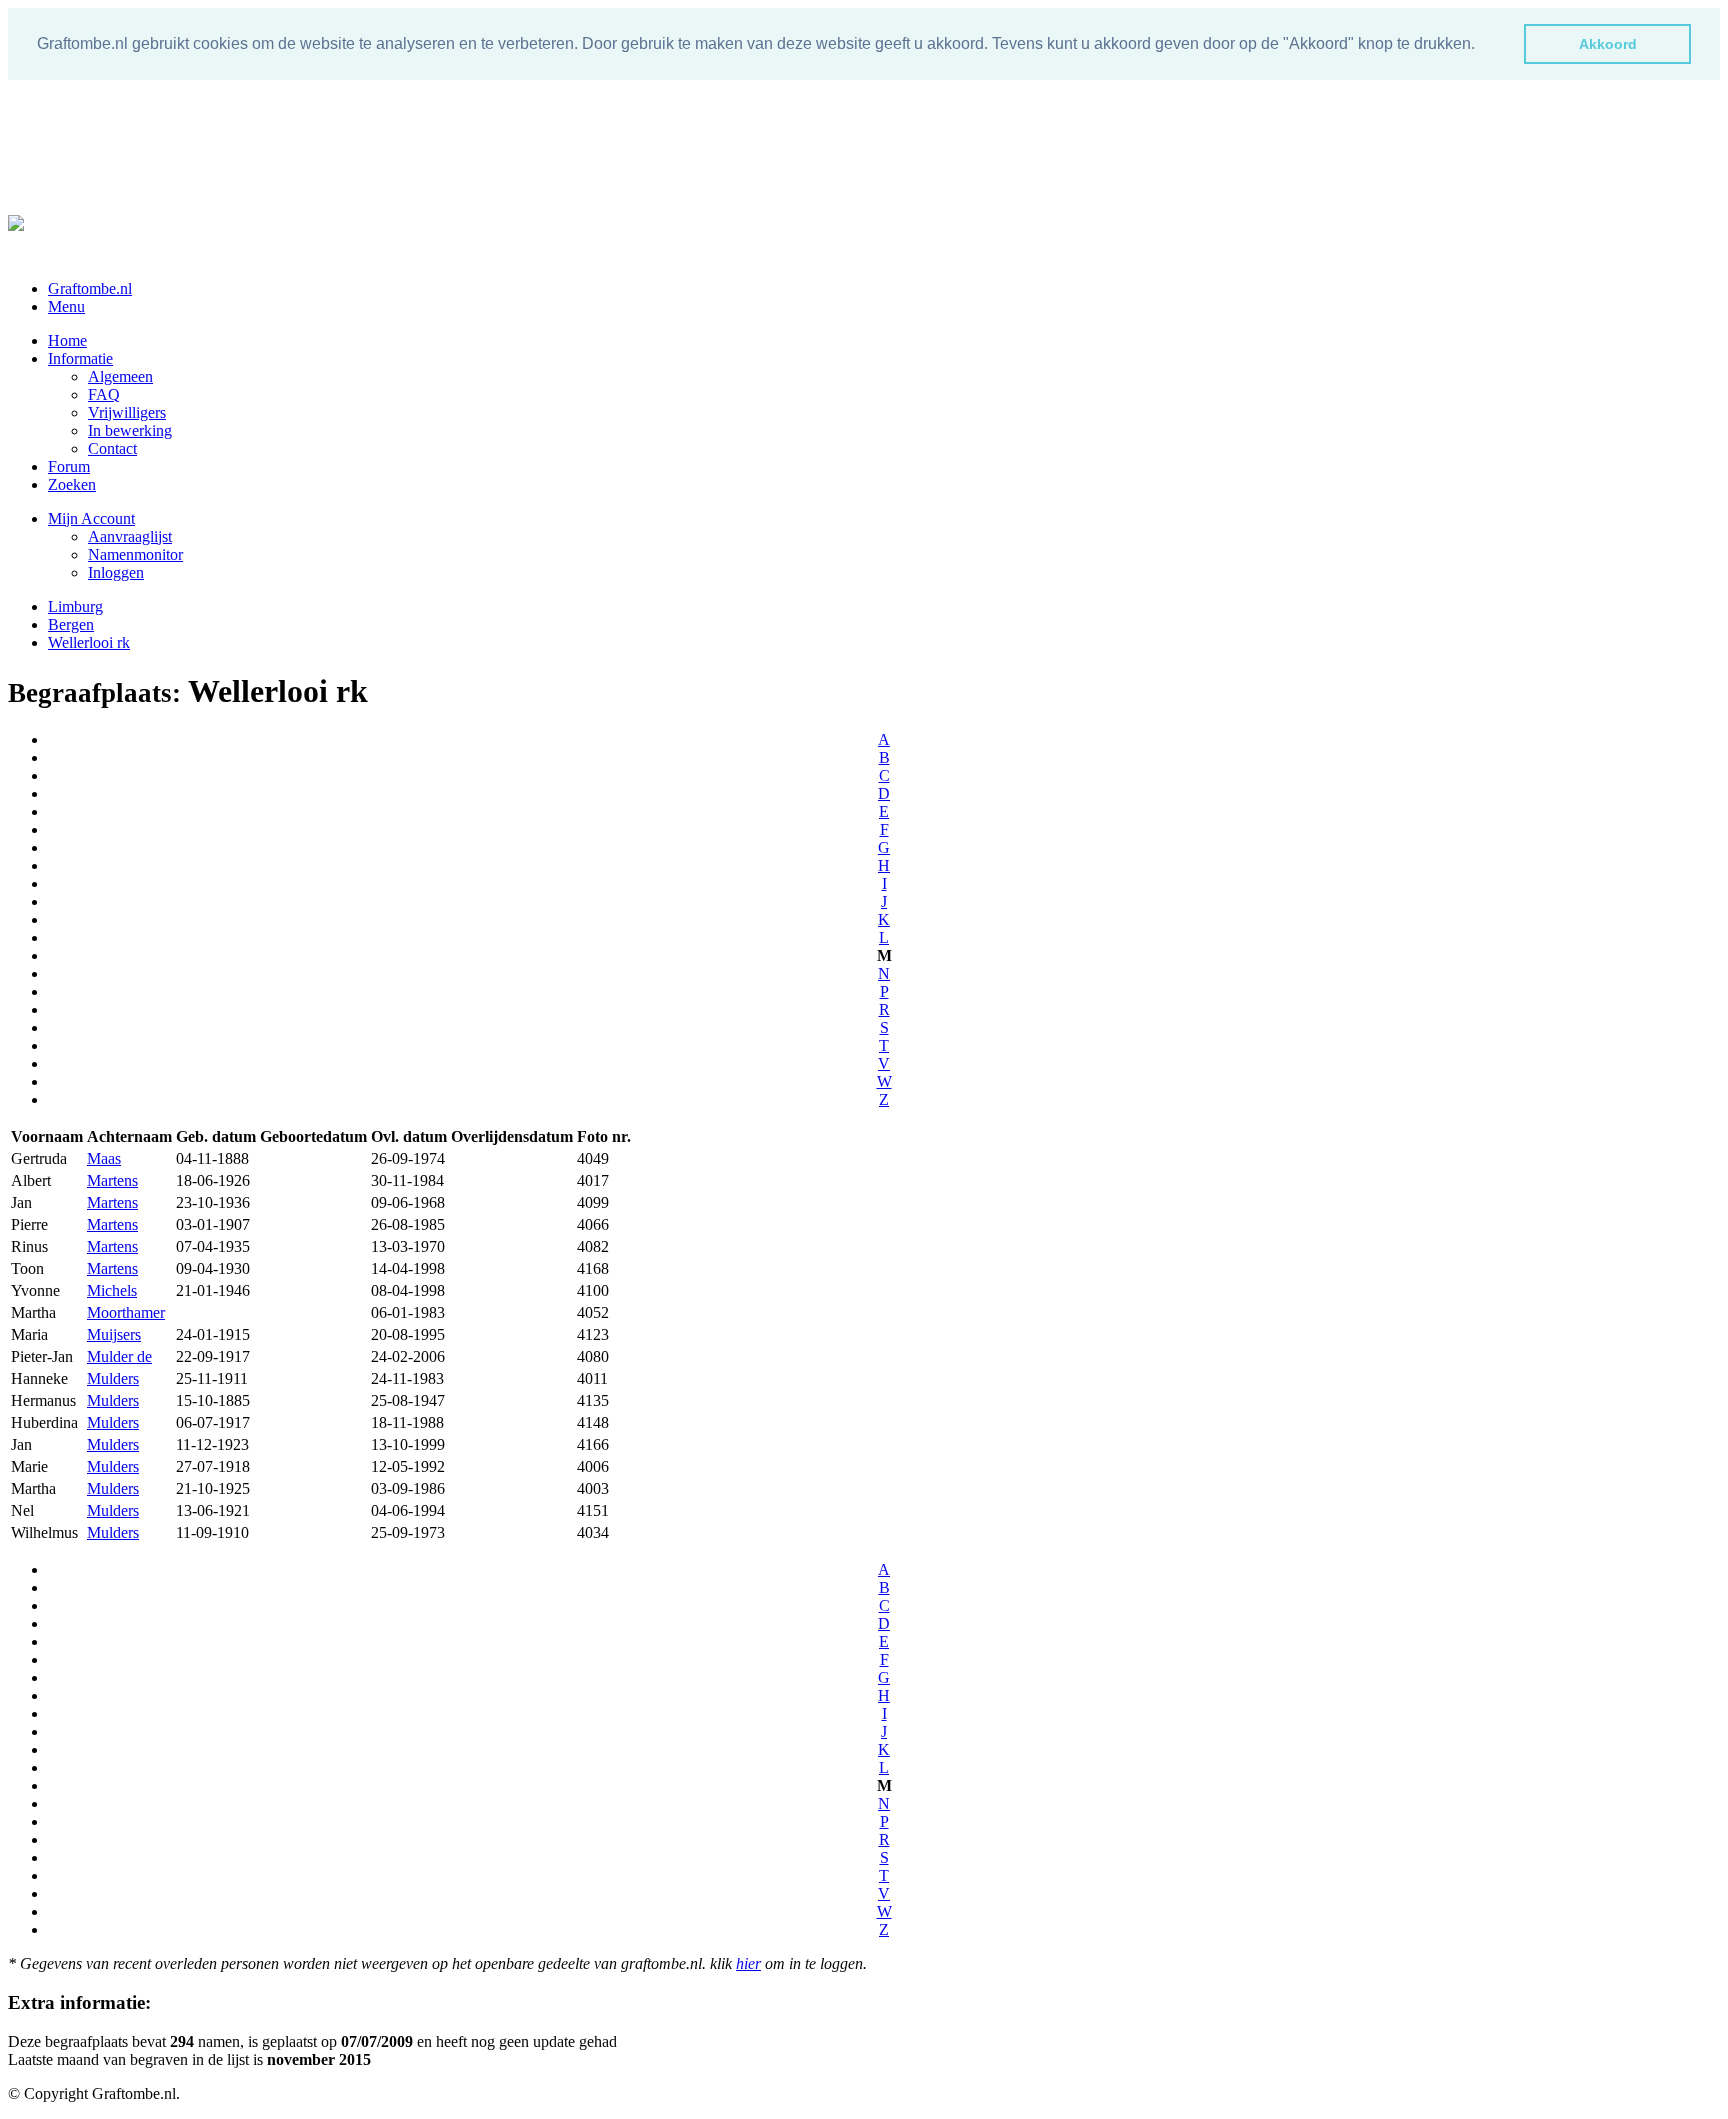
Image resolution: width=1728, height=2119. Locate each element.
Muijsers (114, 1334)
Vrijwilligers (127, 412)
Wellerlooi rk (89, 642)
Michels (112, 1290)
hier (748, 1963)
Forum (69, 466)
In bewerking (130, 430)
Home (67, 340)
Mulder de (119, 1356)
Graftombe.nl (90, 288)
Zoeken (72, 484)
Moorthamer (126, 1312)
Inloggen (116, 572)
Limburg (75, 606)
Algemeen (120, 376)
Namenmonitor (135, 554)
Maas (104, 1158)
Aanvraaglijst (130, 536)
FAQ (104, 394)
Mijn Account (91, 518)
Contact (112, 448)
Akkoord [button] (1608, 44)
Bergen (71, 624)
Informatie (80, 358)
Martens (112, 1180)
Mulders (113, 1378)
